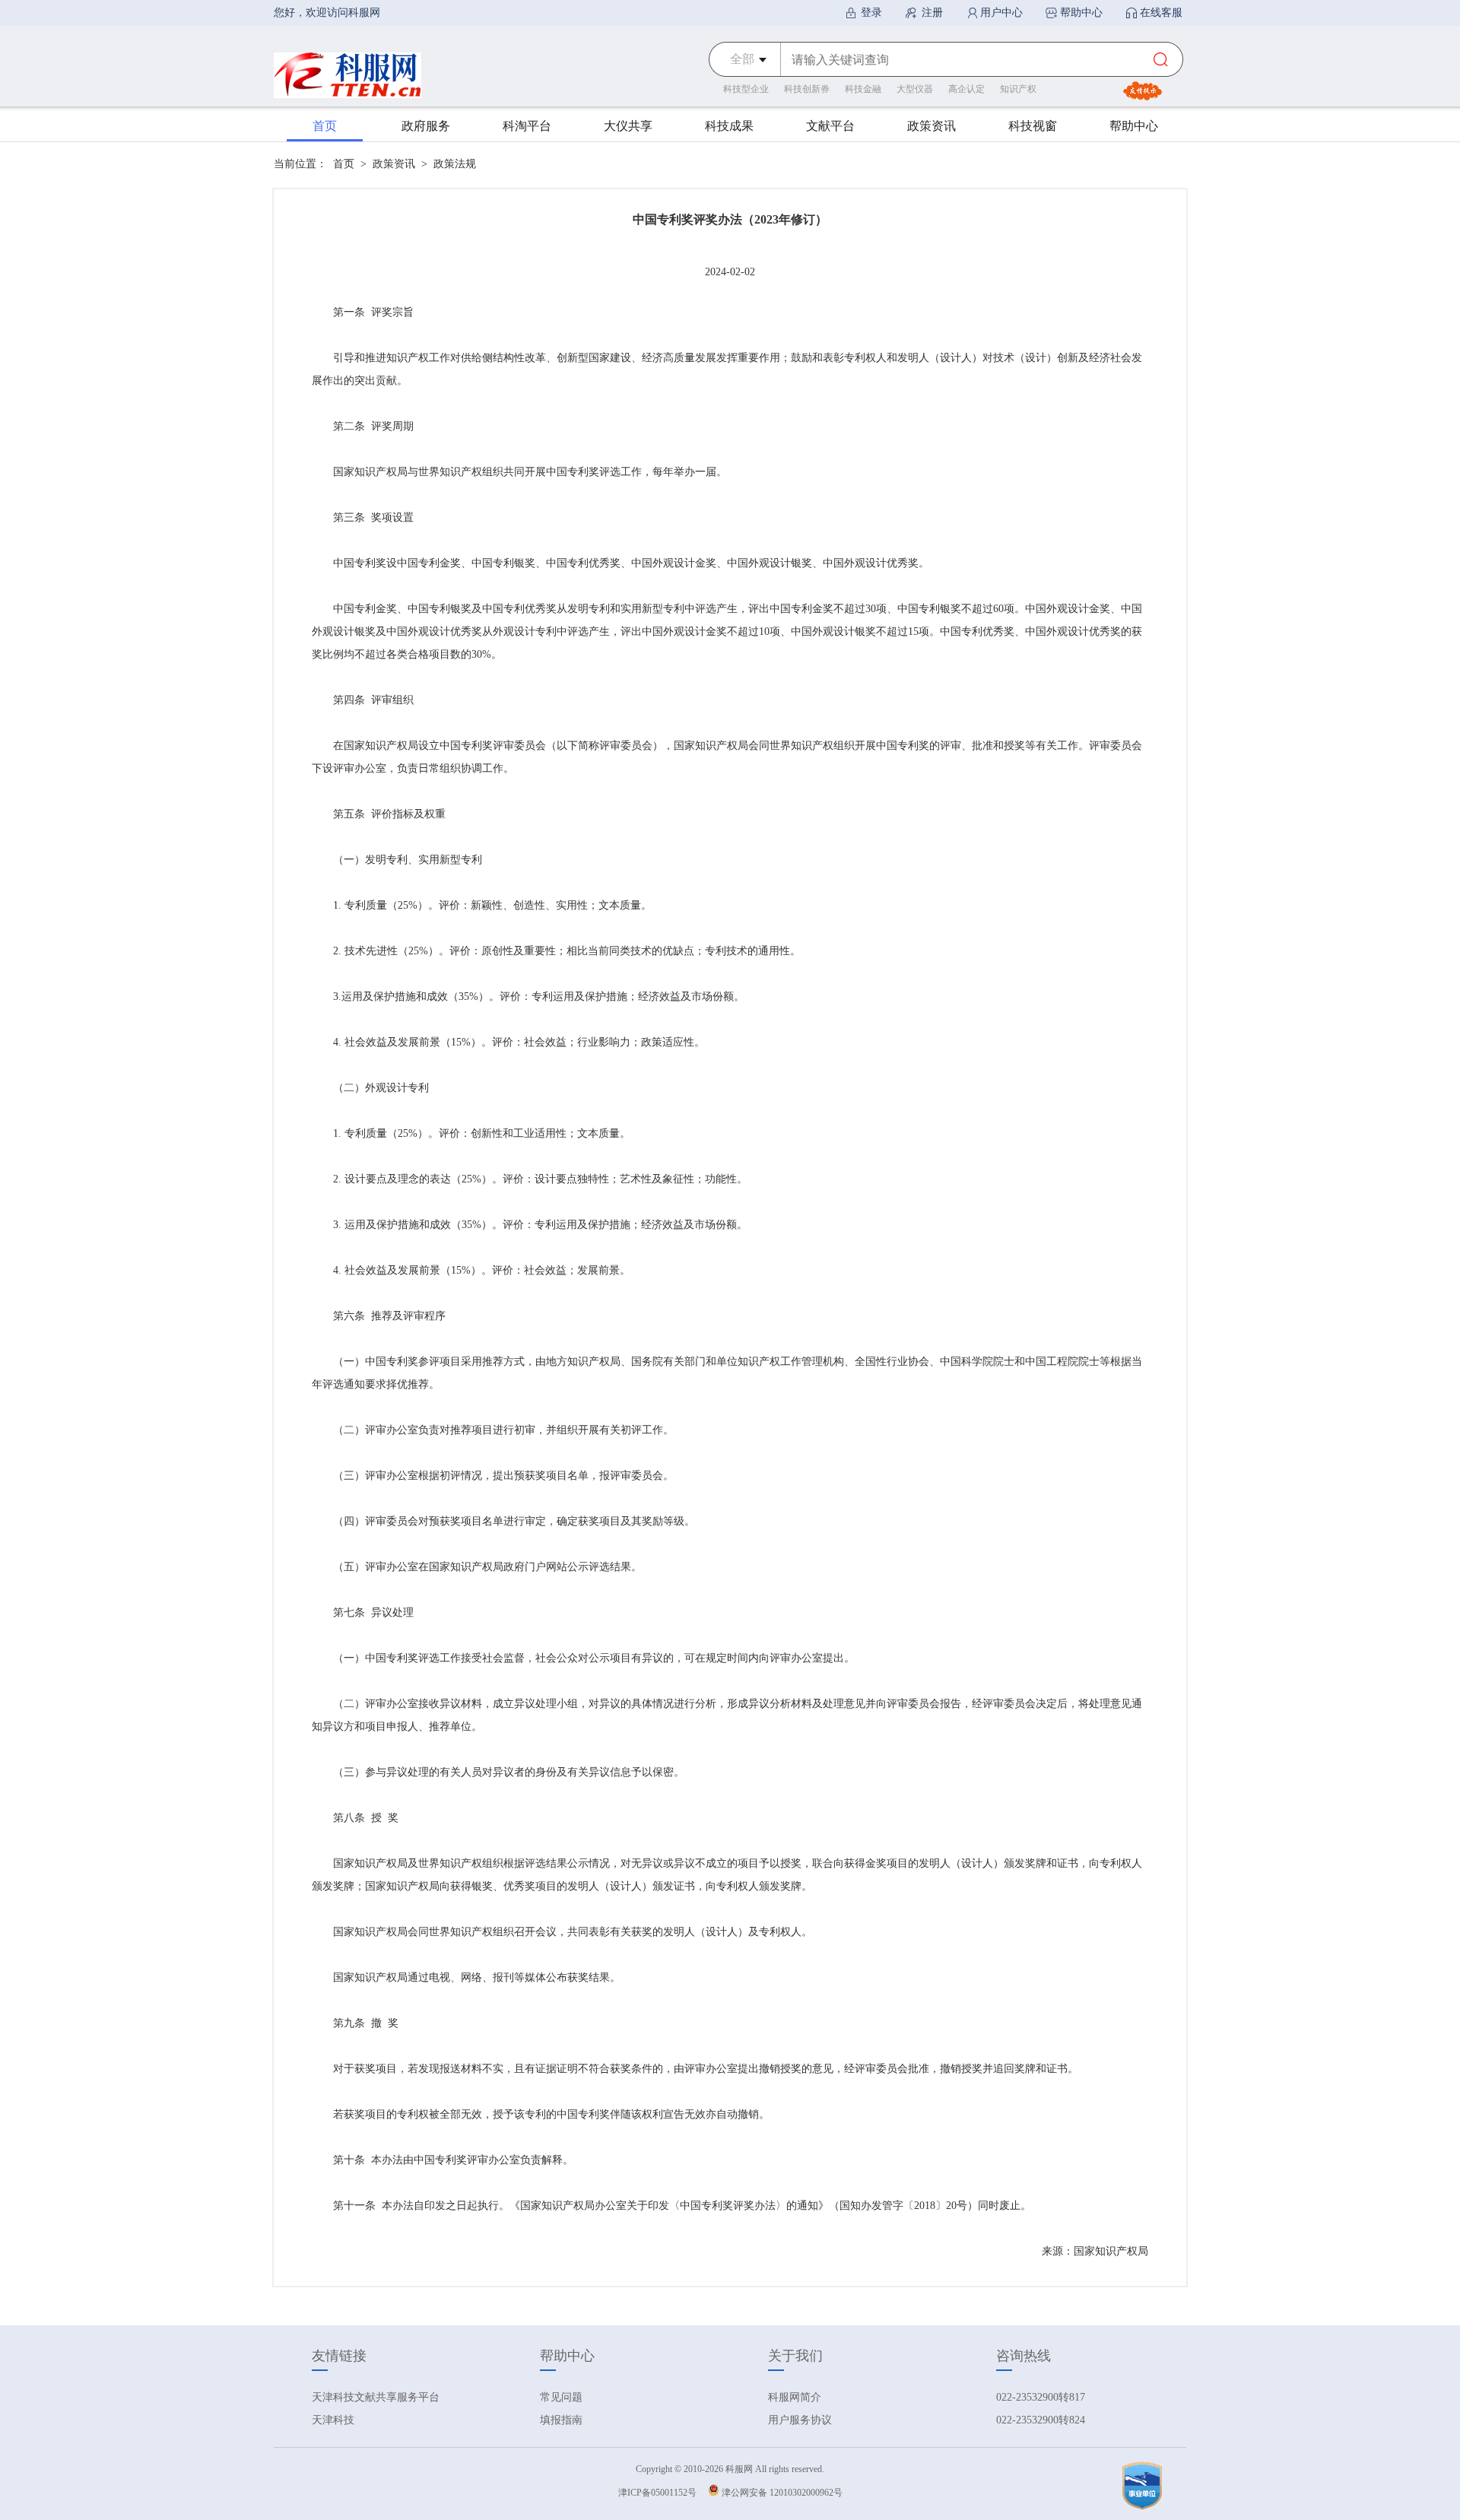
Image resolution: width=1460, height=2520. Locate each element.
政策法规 (455, 164)
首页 (344, 164)
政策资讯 (394, 164)
